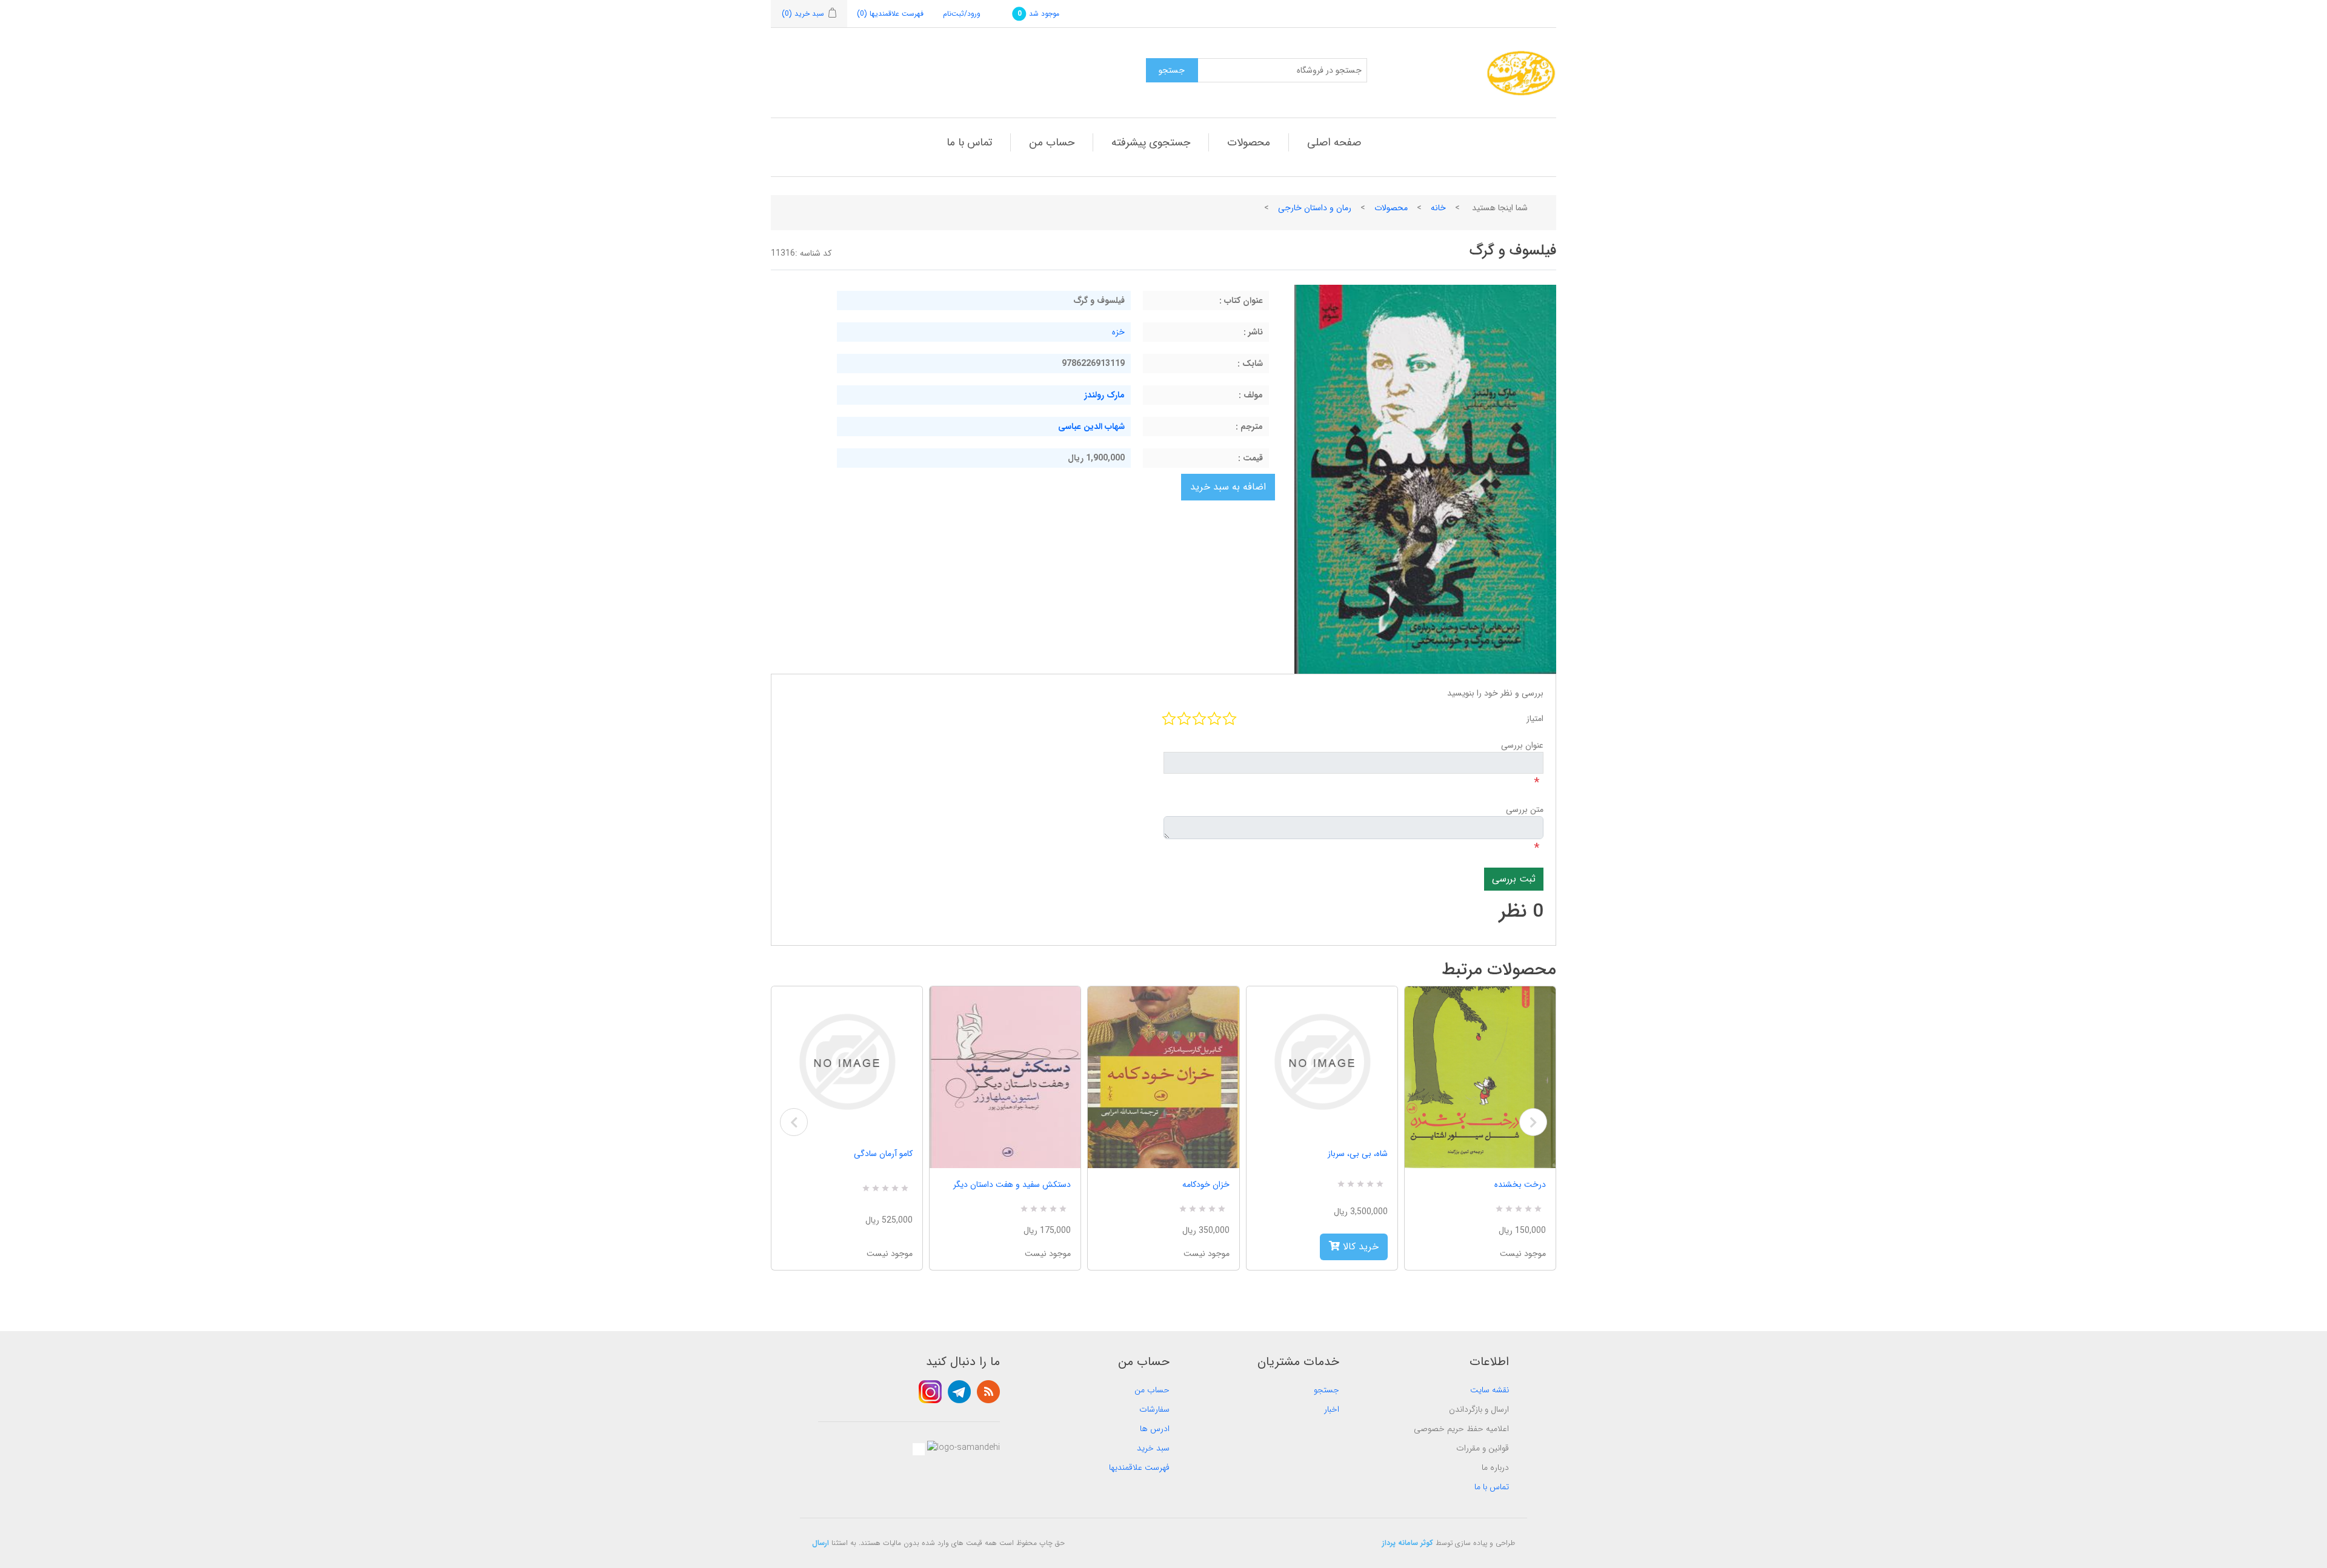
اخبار (1332, 1409)
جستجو (1327, 1390)
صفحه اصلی (1334, 142)
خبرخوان (988, 1392)
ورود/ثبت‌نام (962, 14)
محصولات (1249, 142)
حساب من (1052, 142)
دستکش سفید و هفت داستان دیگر (1012, 1184)
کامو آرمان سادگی (883, 1154)
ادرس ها (1155, 1429)
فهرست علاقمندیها (1139, 1467)
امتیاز (1535, 719)
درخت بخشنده (1520, 1184)
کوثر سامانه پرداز (1408, 1543)
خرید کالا (1359, 1247)
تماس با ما (969, 142)
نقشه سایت (1490, 1390)
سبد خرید (1153, 1448)
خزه (1118, 332)
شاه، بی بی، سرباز (1358, 1154)
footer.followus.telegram (959, 1392)
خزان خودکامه (1206, 1184)
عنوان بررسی (1522, 745)
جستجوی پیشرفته (1151, 142)
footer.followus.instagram (930, 1392)
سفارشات (1154, 1409)
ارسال (821, 1543)
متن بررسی (1525, 809)
